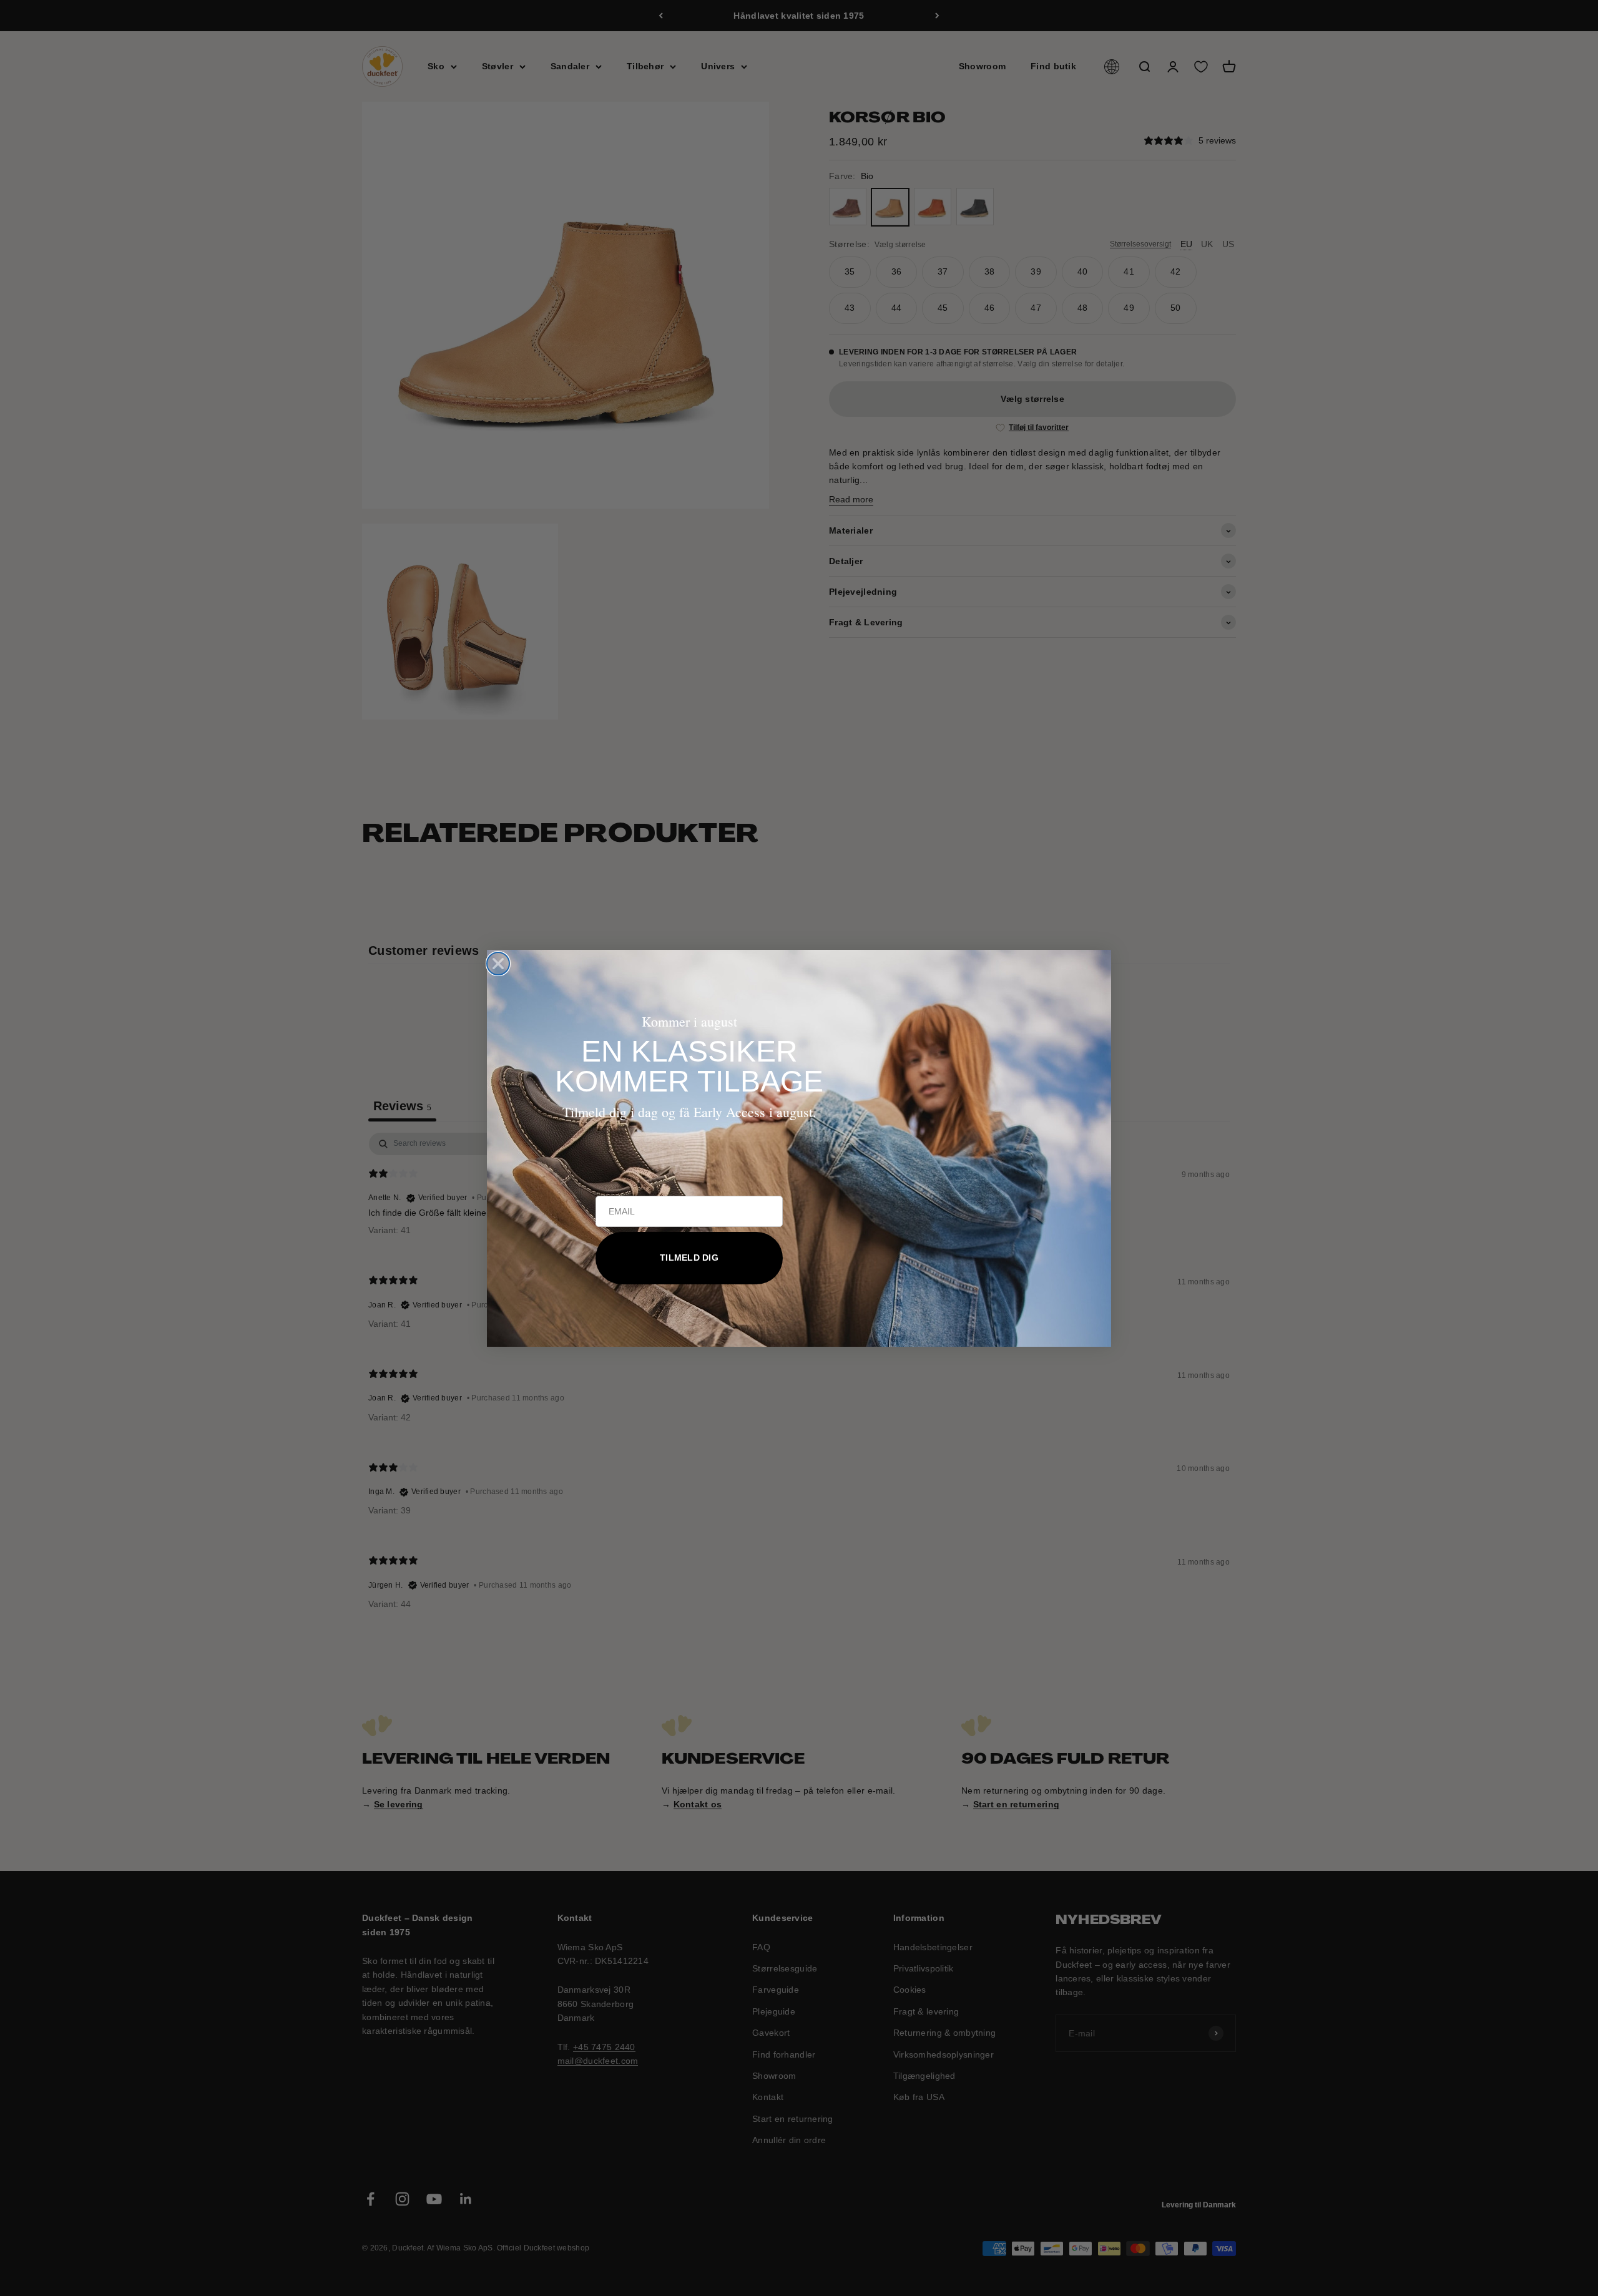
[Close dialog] (498, 964)
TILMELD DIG (689, 1258)
